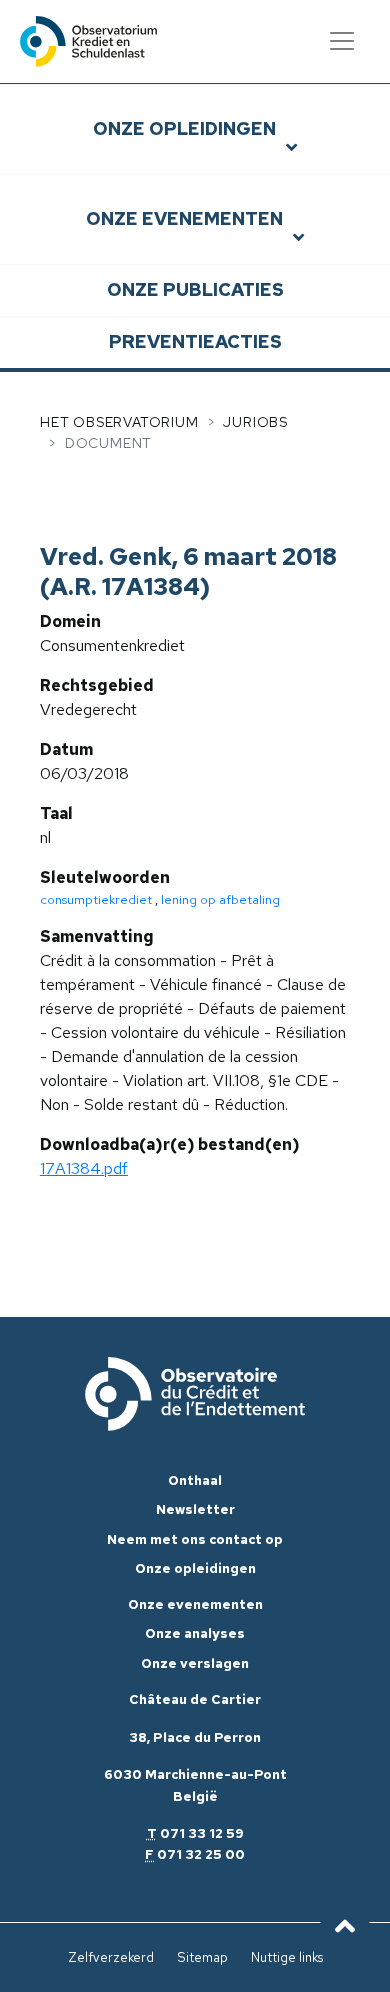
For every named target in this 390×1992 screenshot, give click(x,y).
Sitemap (202, 1957)
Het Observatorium (119, 422)
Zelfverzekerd (111, 1957)
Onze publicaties (195, 289)
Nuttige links (287, 1957)
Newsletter (195, 1509)
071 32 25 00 (201, 1854)
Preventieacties (195, 341)
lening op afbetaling (220, 899)
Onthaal (195, 1480)
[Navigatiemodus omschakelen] (342, 41)
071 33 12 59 (202, 1833)
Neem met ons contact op (195, 1539)
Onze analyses (195, 1633)
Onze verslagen (195, 1663)
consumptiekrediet (96, 899)
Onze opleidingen (184, 128)
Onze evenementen (184, 218)
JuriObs (255, 422)
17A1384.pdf (84, 1168)
